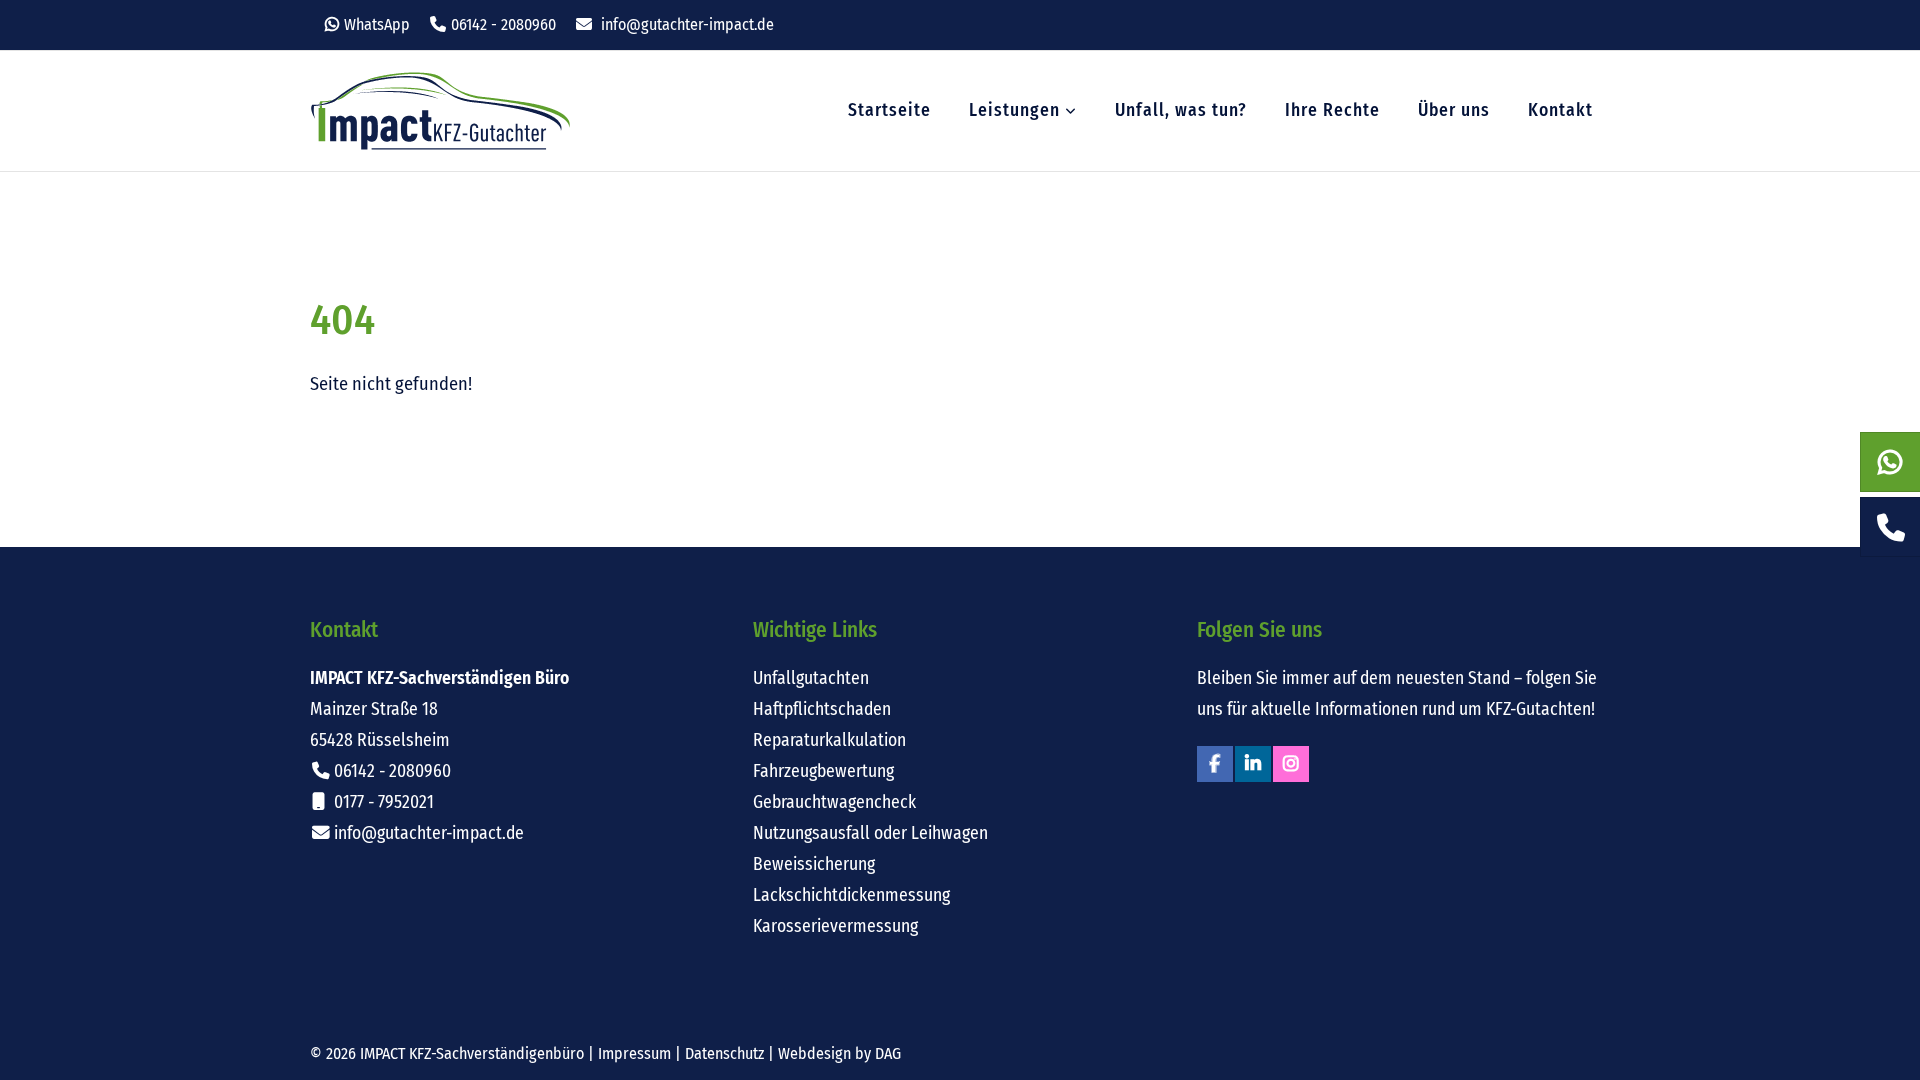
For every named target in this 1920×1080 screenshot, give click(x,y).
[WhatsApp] (1890, 463)
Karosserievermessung (835, 926)
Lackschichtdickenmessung (851, 895)
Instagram (1291, 764)
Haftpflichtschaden (822, 709)
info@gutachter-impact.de (687, 24)
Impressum (634, 1053)
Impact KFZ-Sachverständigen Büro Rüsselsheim (440, 111)
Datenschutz (724, 1053)
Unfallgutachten (811, 678)
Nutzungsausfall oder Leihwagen (870, 833)
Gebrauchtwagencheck (834, 802)
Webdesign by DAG (839, 1053)
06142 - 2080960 (503, 24)
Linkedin (1253, 764)
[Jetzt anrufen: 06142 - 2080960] (1890, 528)
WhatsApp (377, 24)
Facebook (1215, 764)
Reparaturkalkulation (829, 740)
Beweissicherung (814, 864)
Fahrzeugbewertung (823, 771)
